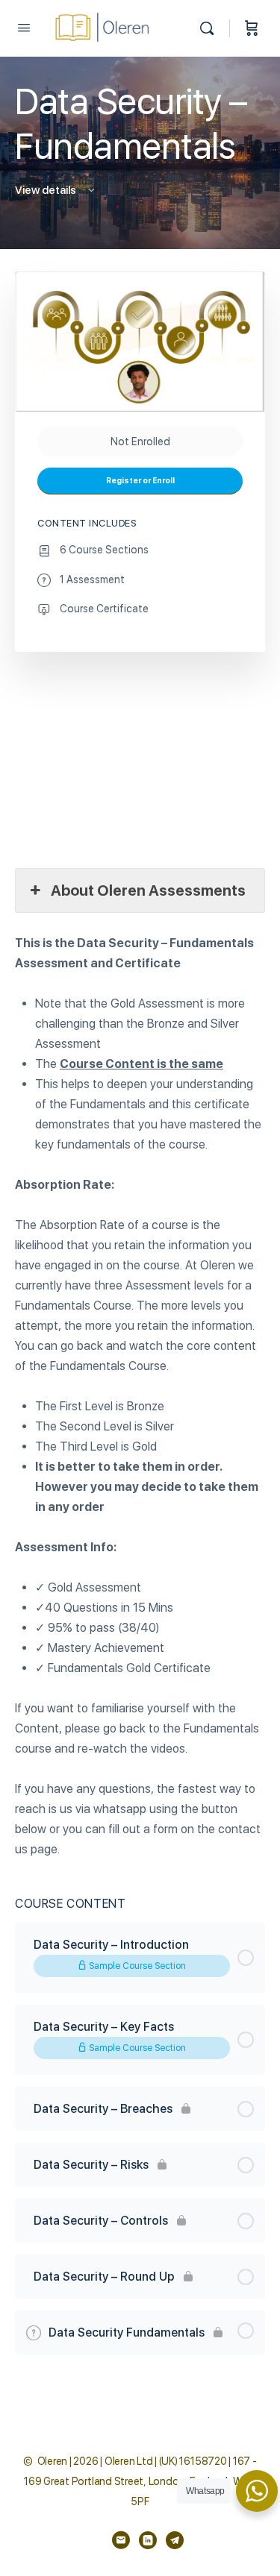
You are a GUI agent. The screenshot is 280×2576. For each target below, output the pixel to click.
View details (47, 190)
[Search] (211, 28)
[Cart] (252, 28)
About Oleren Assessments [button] (148, 890)
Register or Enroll (140, 481)
